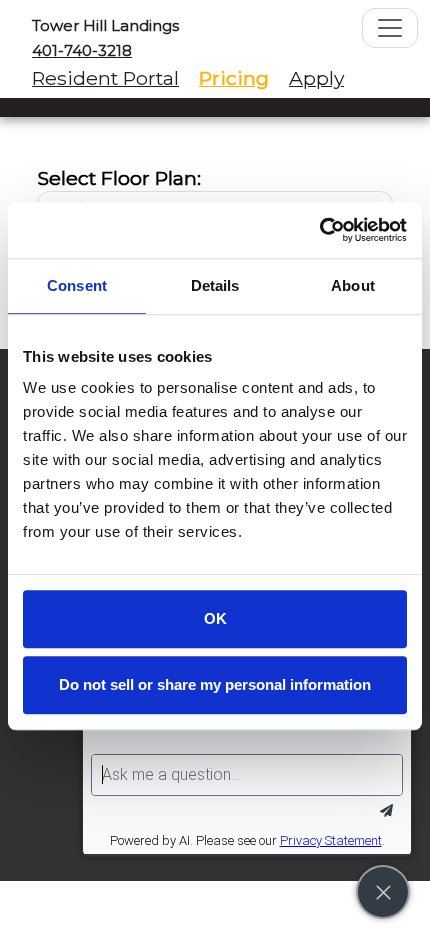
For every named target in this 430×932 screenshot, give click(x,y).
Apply (316, 78)
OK (215, 618)
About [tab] (353, 285)
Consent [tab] (77, 285)
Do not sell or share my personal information (215, 684)
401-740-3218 (82, 50)
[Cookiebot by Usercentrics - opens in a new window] (319, 230)
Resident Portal (105, 78)
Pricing (234, 78)
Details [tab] (215, 285)
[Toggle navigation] (390, 28)
